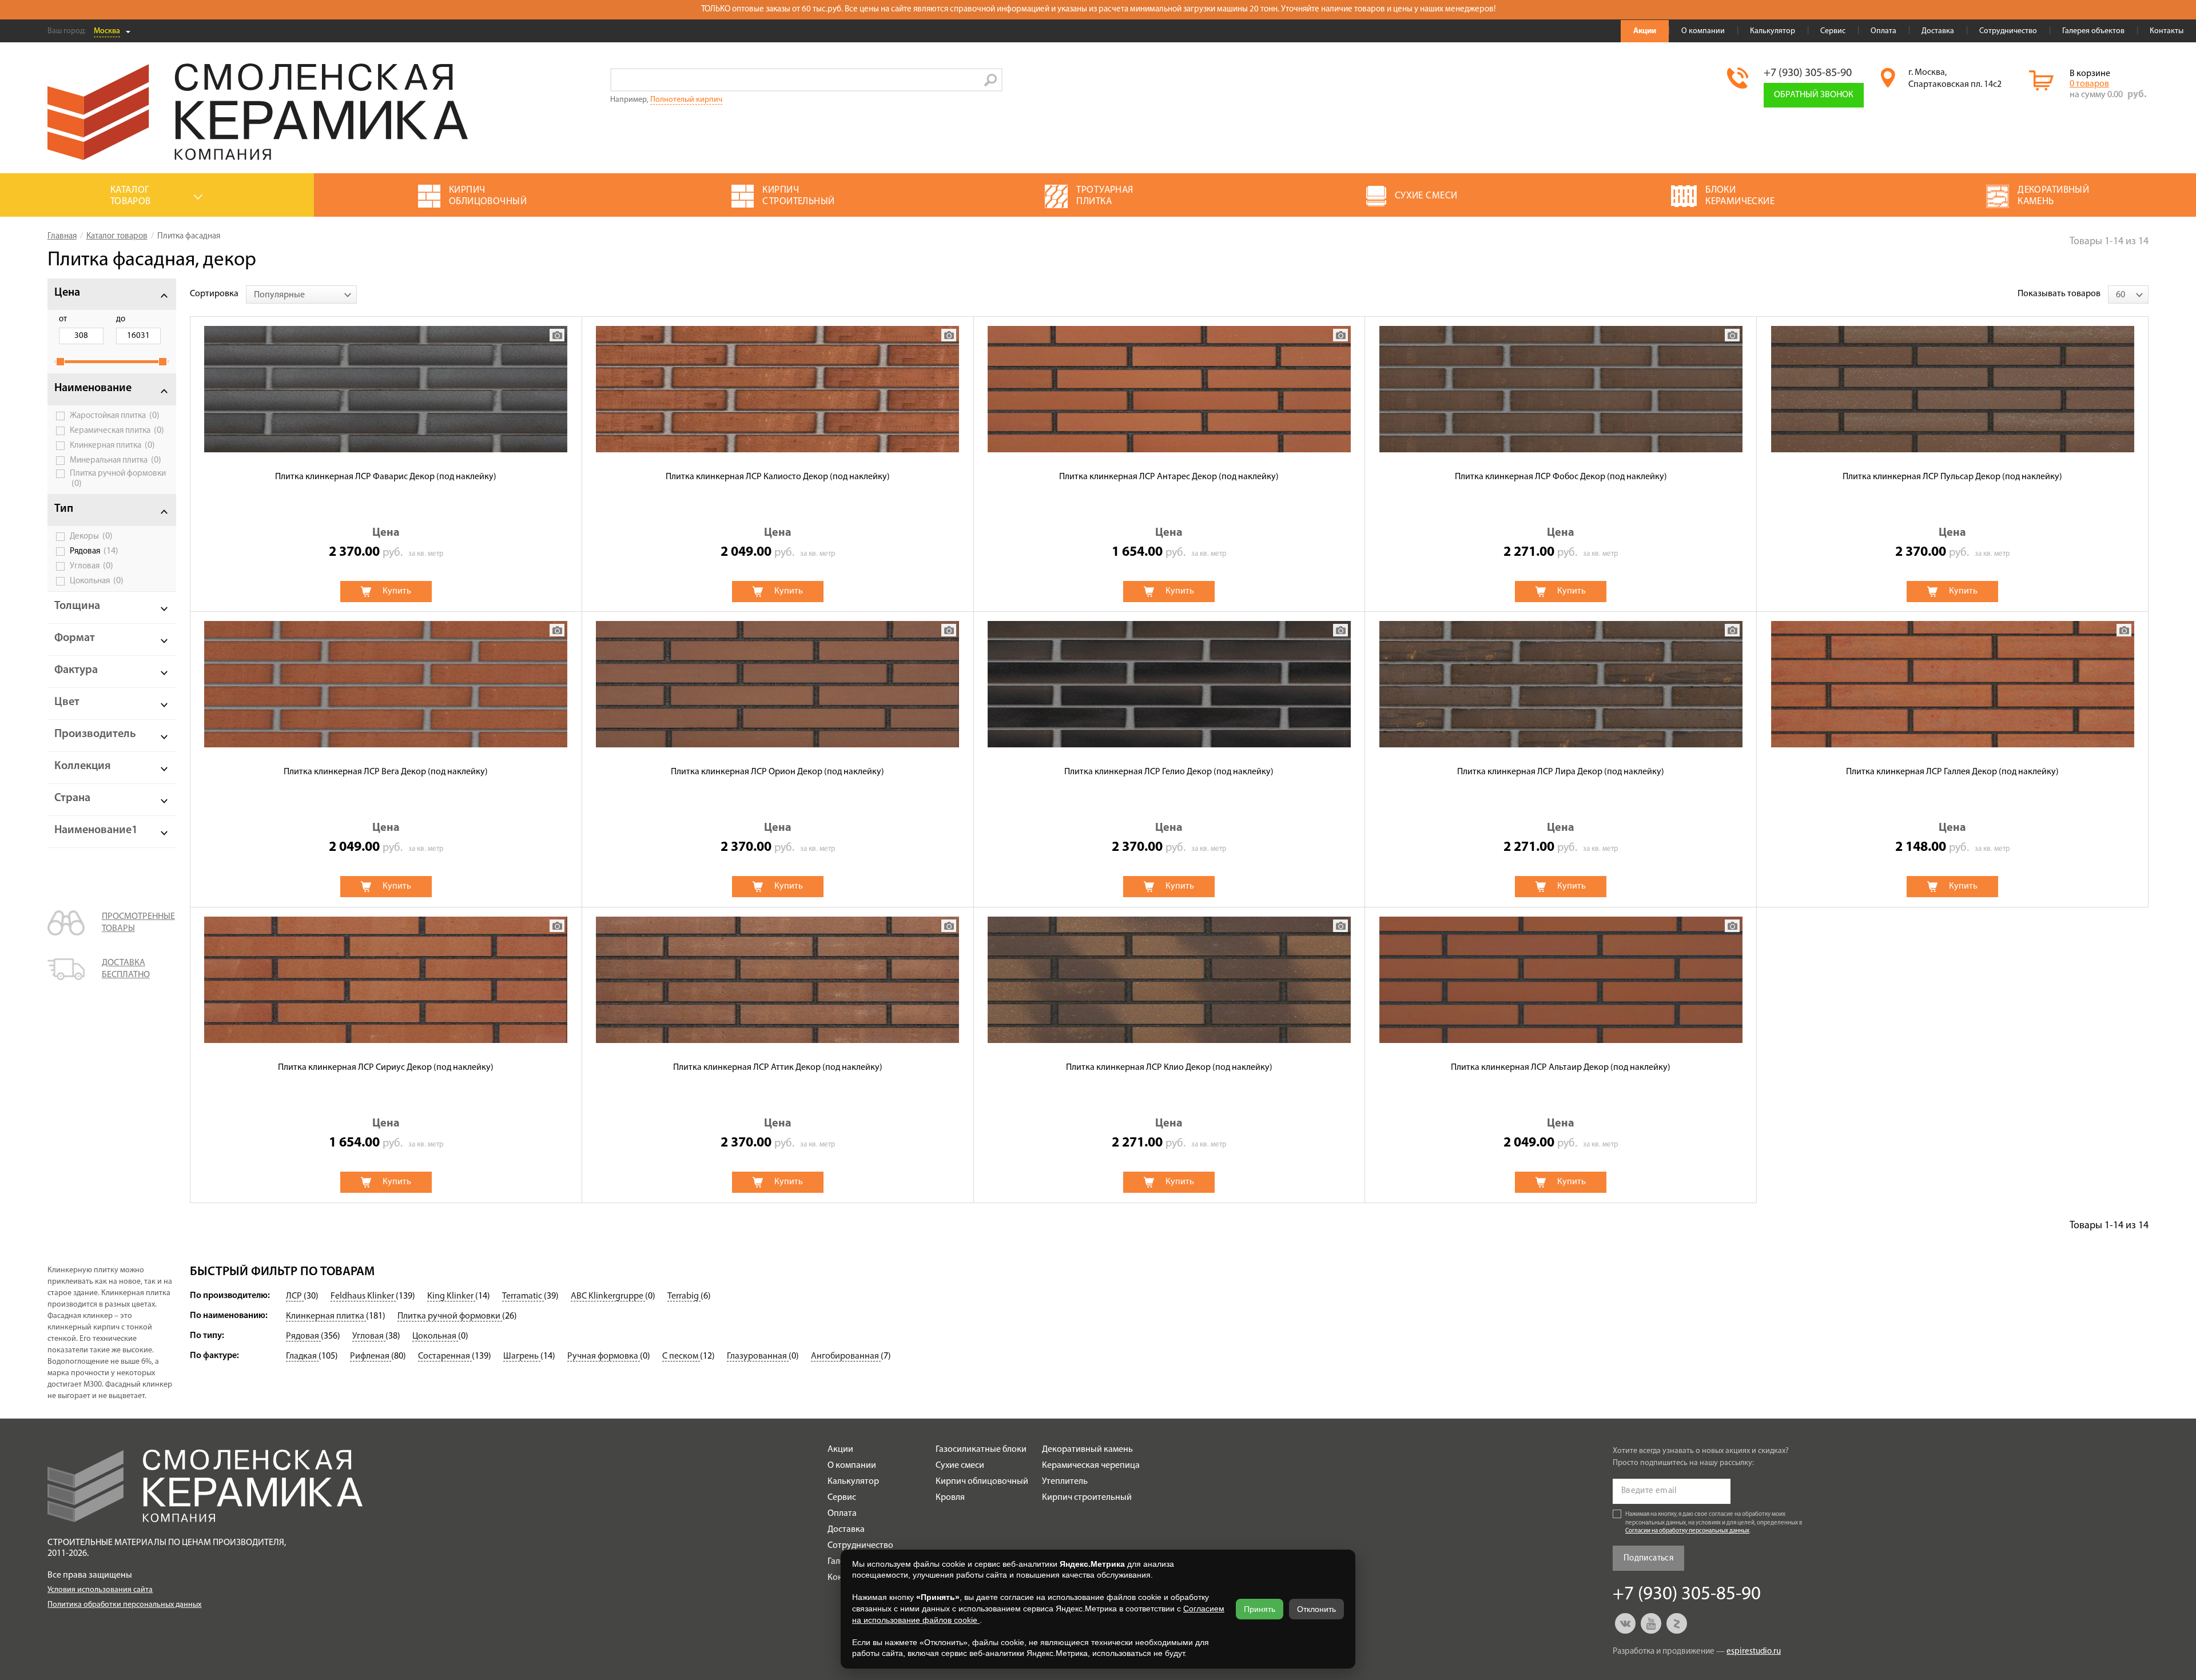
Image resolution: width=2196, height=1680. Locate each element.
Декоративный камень (1087, 1450)
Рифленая (371, 1356)
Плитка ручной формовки (118, 479)
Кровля (950, 1498)
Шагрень (522, 1356)
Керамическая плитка (117, 431)
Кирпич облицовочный (982, 1482)
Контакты (2167, 31)
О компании (1703, 31)
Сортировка (214, 294)
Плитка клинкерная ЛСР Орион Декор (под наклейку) (777, 772)
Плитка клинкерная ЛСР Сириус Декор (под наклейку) (386, 1068)
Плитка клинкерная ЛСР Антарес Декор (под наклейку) (1169, 477)
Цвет (67, 702)
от (63, 319)
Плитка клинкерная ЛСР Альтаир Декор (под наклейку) (1561, 1068)
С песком (681, 1356)
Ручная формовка (604, 1356)
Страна (72, 798)
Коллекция (83, 766)
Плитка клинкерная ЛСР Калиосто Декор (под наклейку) (778, 477)
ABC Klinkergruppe (608, 1296)
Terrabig (684, 1296)
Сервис (1833, 31)
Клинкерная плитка (112, 445)
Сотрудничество (2008, 31)
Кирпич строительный (1087, 1498)
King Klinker (451, 1296)
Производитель (95, 734)
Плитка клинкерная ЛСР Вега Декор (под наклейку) (386, 772)
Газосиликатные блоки (981, 1450)
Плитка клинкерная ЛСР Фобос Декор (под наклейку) (1561, 477)
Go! (991, 80)
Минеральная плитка (116, 460)
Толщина (77, 606)
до (121, 319)
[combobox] (301, 294)
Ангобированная (846, 1356)
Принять (1260, 1609)
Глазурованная (758, 1356)
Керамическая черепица (1091, 1466)
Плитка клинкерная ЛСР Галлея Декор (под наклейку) (1952, 772)
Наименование (93, 388)
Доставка (1938, 31)
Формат (75, 638)
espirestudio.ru (1754, 1652)
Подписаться (1648, 1558)
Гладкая (302, 1356)
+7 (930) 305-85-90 (1808, 73)
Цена (67, 293)
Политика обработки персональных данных (124, 1605)
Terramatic (523, 1296)
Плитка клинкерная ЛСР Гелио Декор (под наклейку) (1169, 772)
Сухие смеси (960, 1466)
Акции (1645, 31)
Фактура (76, 670)
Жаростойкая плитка (115, 416)
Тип (64, 509)
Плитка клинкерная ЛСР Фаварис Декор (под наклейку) (386, 477)
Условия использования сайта (100, 1590)
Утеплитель (1065, 1482)
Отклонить (1316, 1609)
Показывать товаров (2059, 294)
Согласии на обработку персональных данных (1687, 1531)
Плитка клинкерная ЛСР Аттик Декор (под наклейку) (778, 1068)
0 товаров (2089, 84)
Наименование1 (96, 830)
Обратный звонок (1814, 95)
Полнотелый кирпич (686, 100)
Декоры (91, 536)
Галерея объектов (2093, 31)
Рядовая (94, 551)
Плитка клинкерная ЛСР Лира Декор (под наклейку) (1561, 772)
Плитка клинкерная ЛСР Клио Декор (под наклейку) (1169, 1068)
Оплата (1883, 31)
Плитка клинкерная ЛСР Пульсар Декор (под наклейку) (1952, 477)
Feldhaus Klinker (363, 1296)
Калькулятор (1773, 31)
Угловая (91, 566)
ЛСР (295, 1296)
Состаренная (445, 1356)
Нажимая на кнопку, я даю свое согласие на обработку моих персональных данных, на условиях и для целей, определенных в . (1714, 1523)
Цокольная (97, 581)
